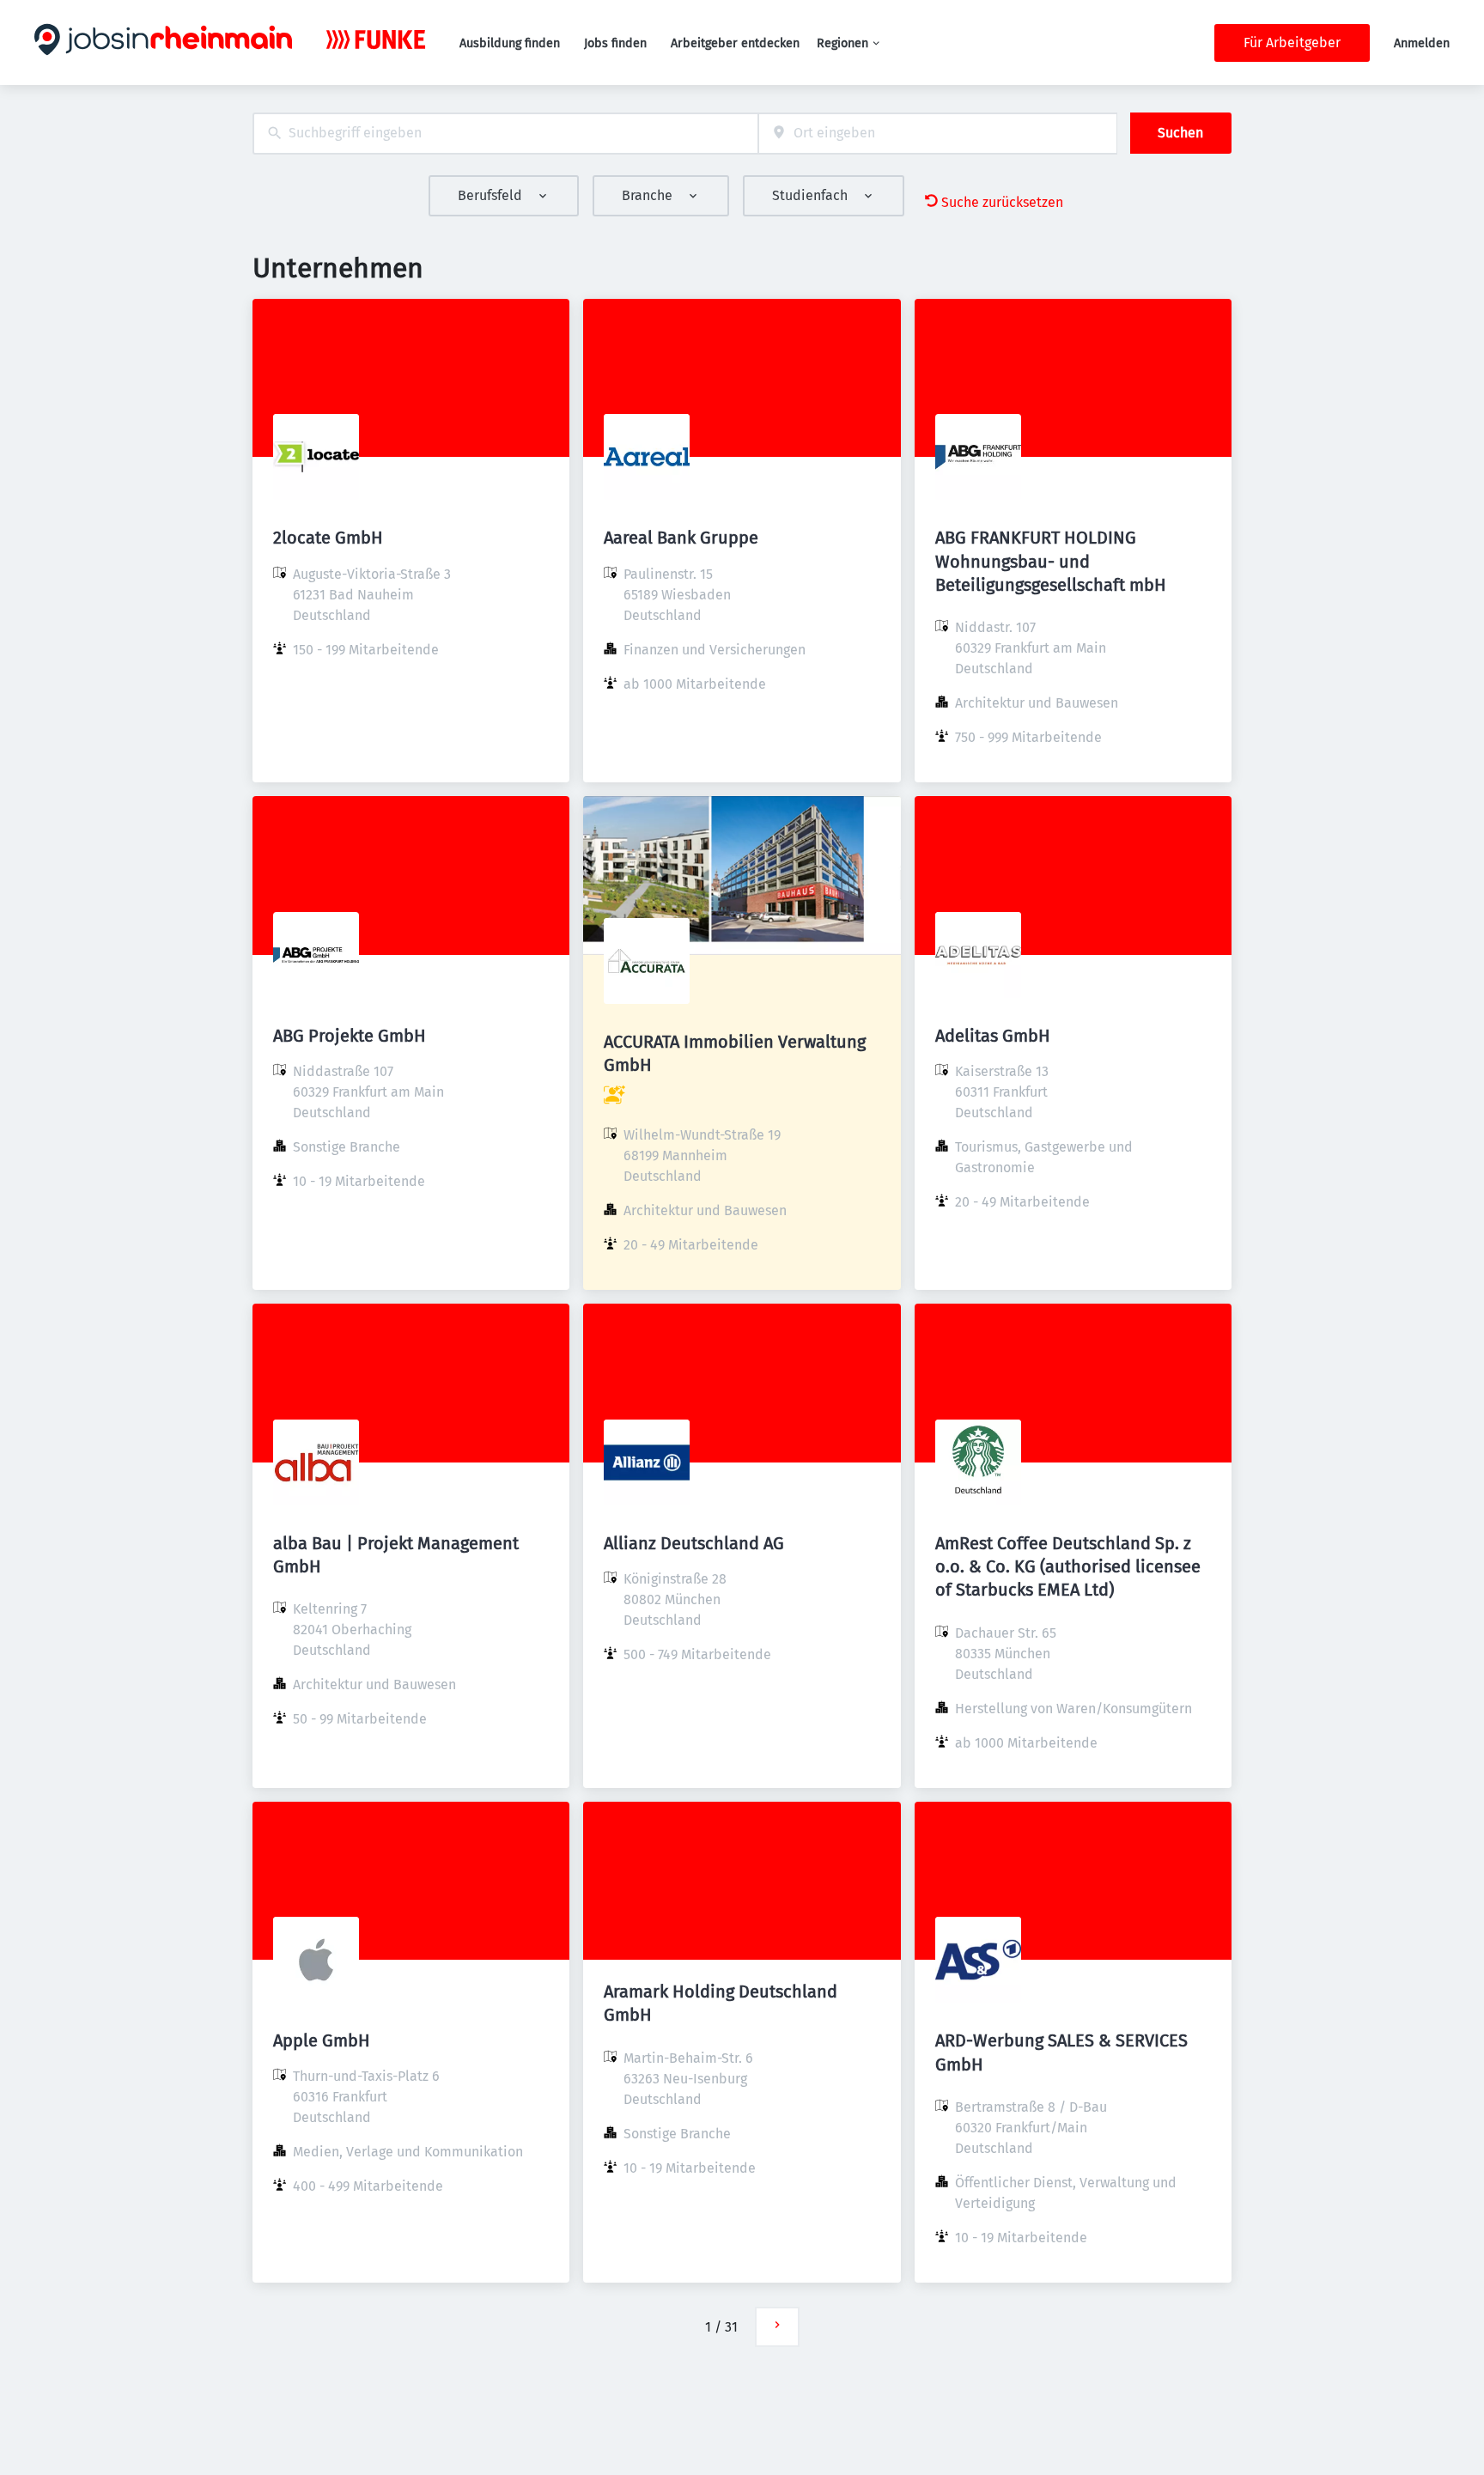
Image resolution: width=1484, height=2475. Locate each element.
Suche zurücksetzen (1002, 202)
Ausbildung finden (510, 43)
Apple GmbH (322, 2040)
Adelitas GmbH (993, 1036)
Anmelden (1422, 43)
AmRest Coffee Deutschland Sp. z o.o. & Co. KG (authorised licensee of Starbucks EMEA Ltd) (1068, 1566)
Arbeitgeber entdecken (735, 43)
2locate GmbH (328, 538)
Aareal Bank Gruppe (681, 538)
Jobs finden (615, 43)
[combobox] (505, 134)
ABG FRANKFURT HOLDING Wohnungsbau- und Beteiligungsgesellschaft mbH (1051, 561)
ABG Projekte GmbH (350, 1036)
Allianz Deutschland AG (694, 1543)
